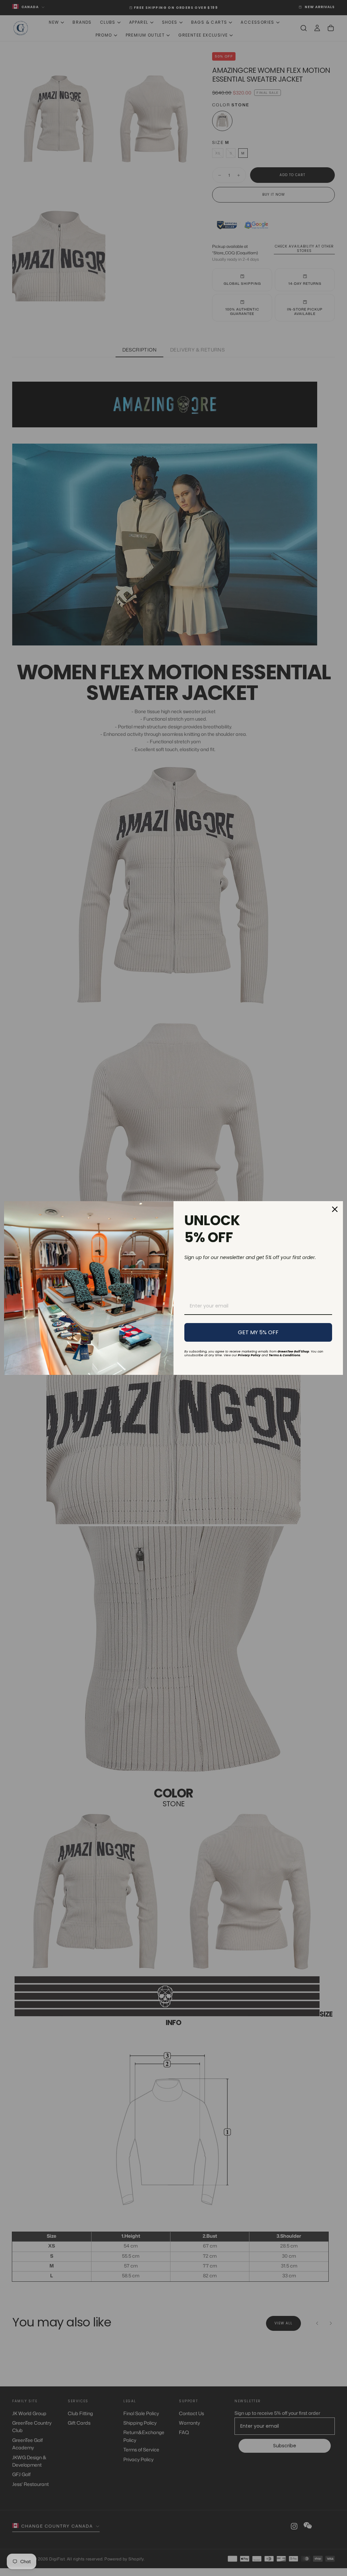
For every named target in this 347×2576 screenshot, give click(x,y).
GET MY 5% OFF (258, 1332)
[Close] (335, 1209)
